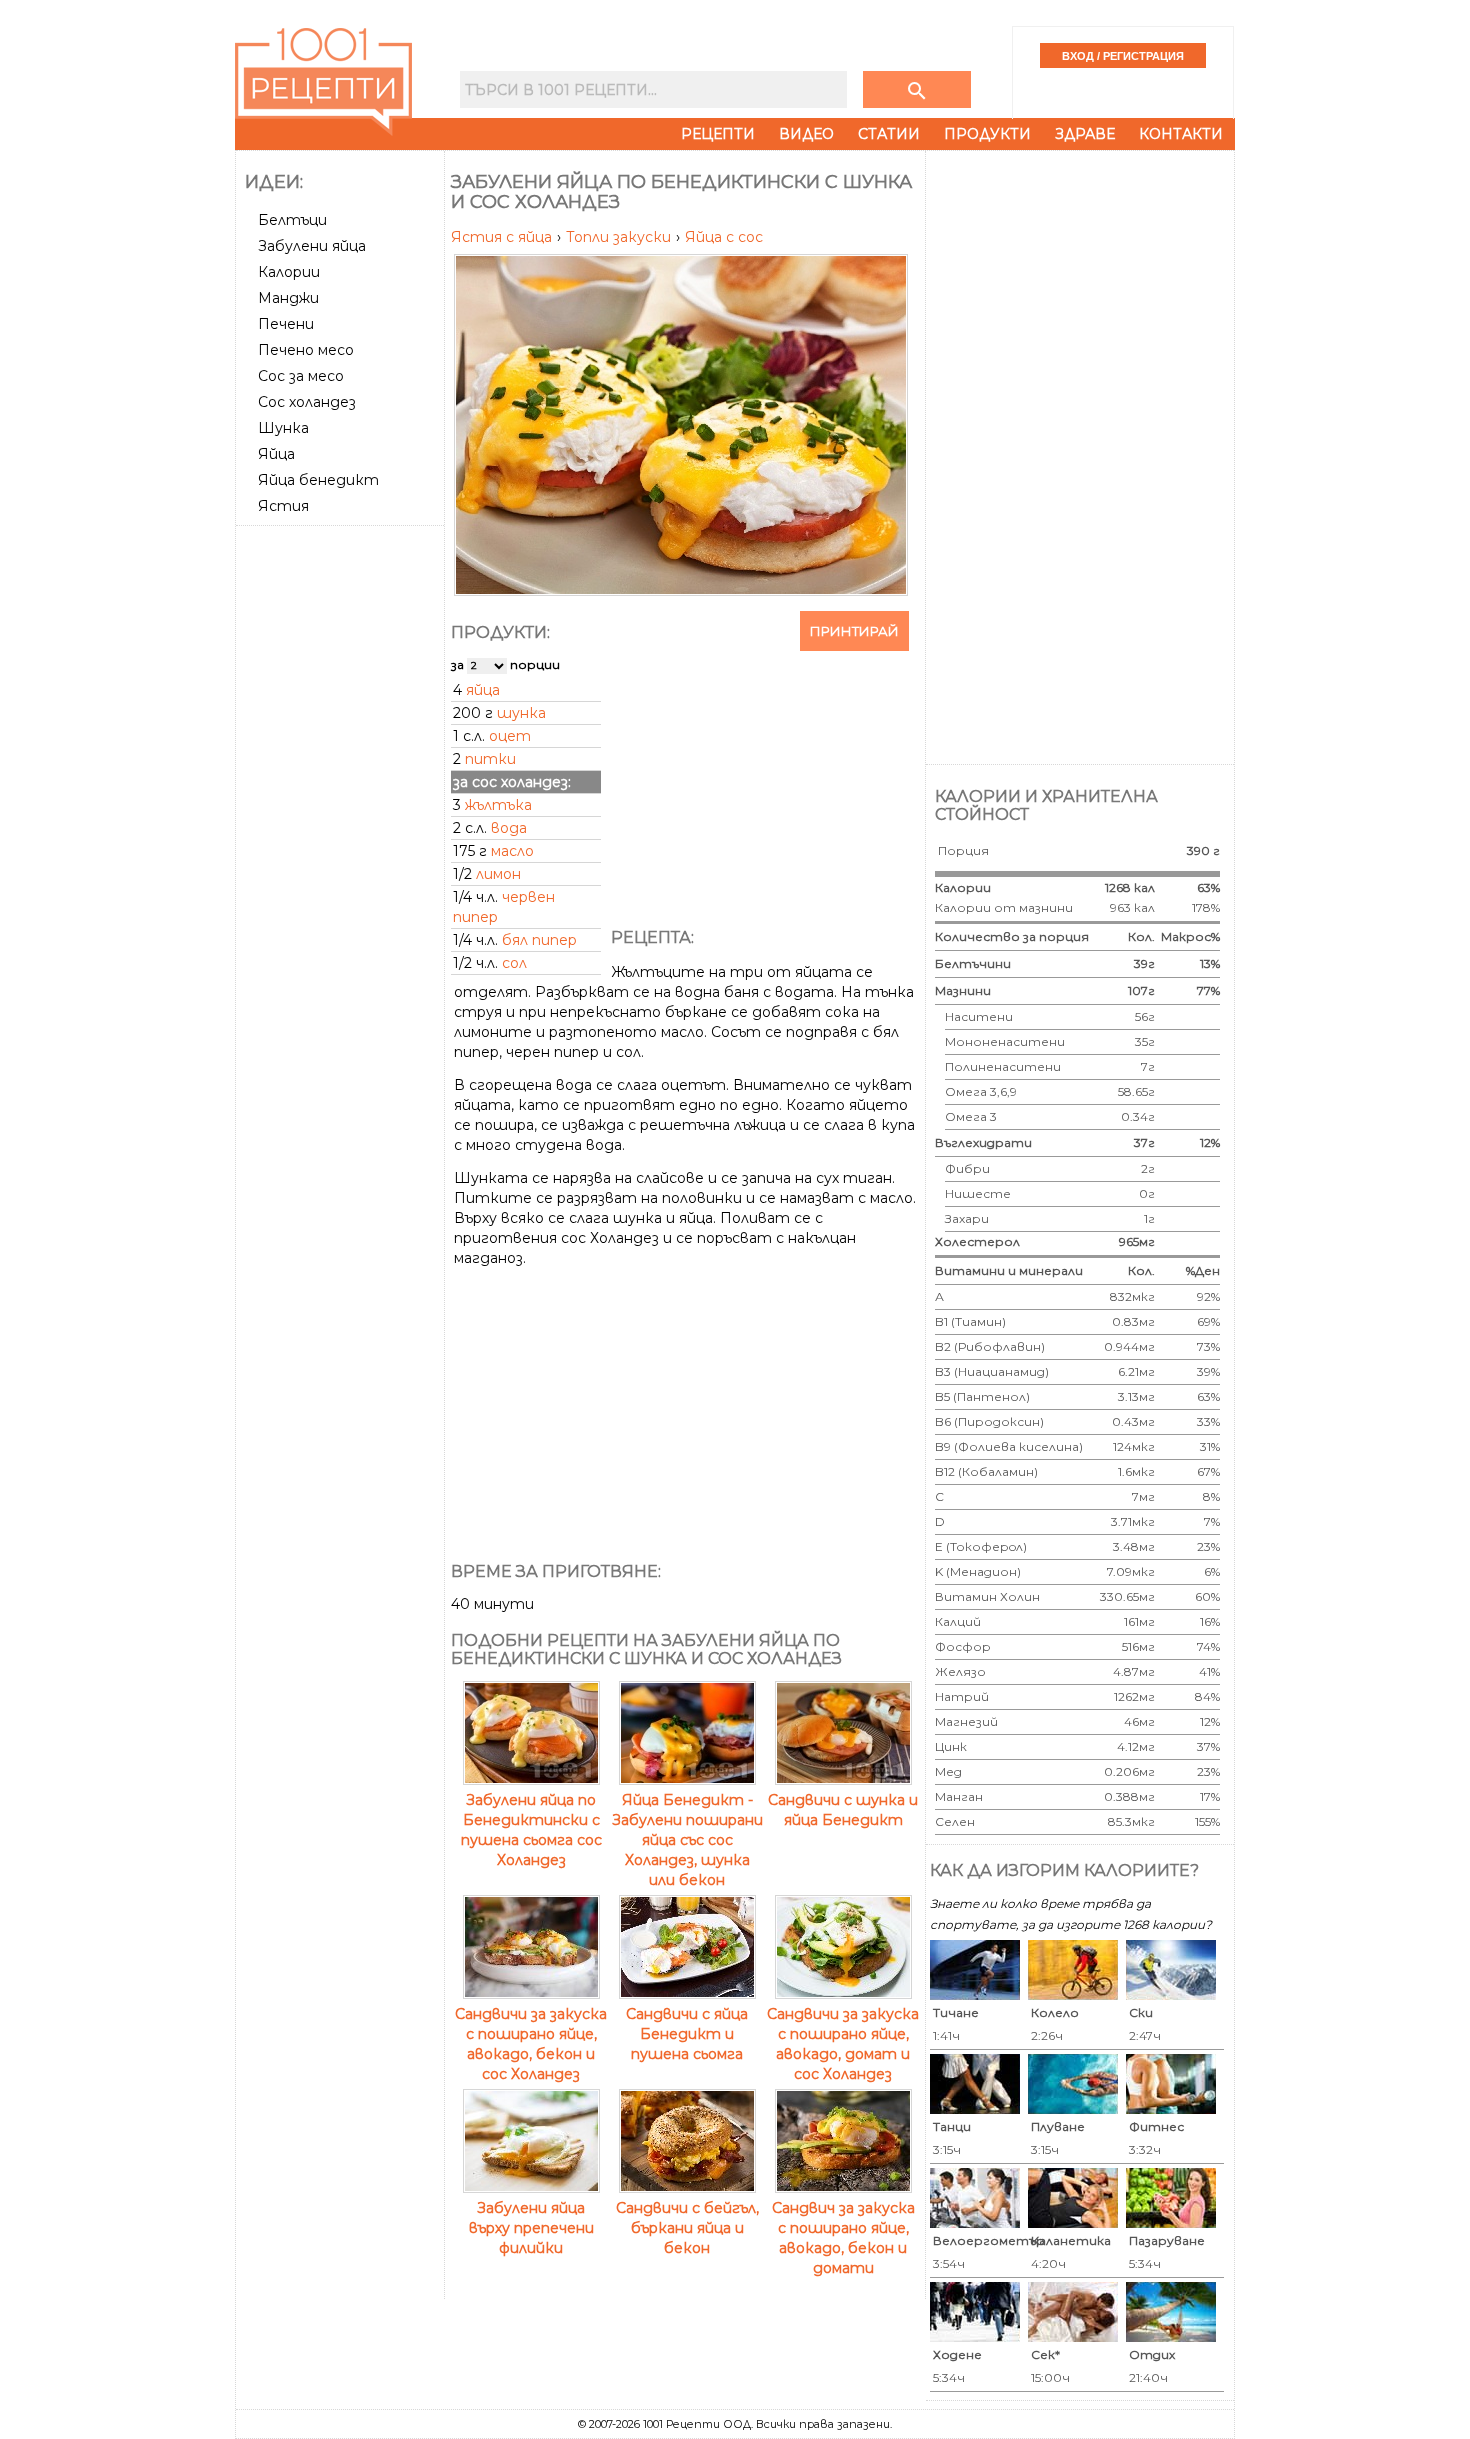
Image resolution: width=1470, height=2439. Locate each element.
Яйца (276, 454)
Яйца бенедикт (318, 480)
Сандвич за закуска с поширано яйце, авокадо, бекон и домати (843, 2238)
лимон (498, 874)
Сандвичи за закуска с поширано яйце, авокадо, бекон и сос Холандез (531, 2044)
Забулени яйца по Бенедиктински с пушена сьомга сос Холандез (531, 1830)
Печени (286, 324)
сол (514, 963)
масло (512, 851)
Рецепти (718, 134)
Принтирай (854, 631)
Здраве (1085, 134)
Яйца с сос (724, 237)
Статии (889, 134)
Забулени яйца (312, 246)
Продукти (987, 134)
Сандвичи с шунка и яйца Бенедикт (843, 1810)
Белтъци (292, 220)
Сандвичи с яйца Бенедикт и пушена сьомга (687, 2034)
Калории (289, 272)
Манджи (288, 298)
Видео (806, 134)
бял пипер (539, 940)
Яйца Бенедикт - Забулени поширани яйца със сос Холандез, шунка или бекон (687, 1840)
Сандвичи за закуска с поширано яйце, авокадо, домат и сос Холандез (843, 2044)
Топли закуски (620, 237)
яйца (483, 690)
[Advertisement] (342, 833)
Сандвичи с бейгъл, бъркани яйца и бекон (687, 2228)
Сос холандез (307, 402)
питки (490, 759)
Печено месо (306, 350)
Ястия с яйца (503, 237)
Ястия (283, 506)
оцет (510, 736)
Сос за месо (301, 376)
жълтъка (498, 805)
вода (509, 828)
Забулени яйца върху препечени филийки (531, 2228)
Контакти (1181, 134)
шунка (521, 713)
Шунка (283, 428)
